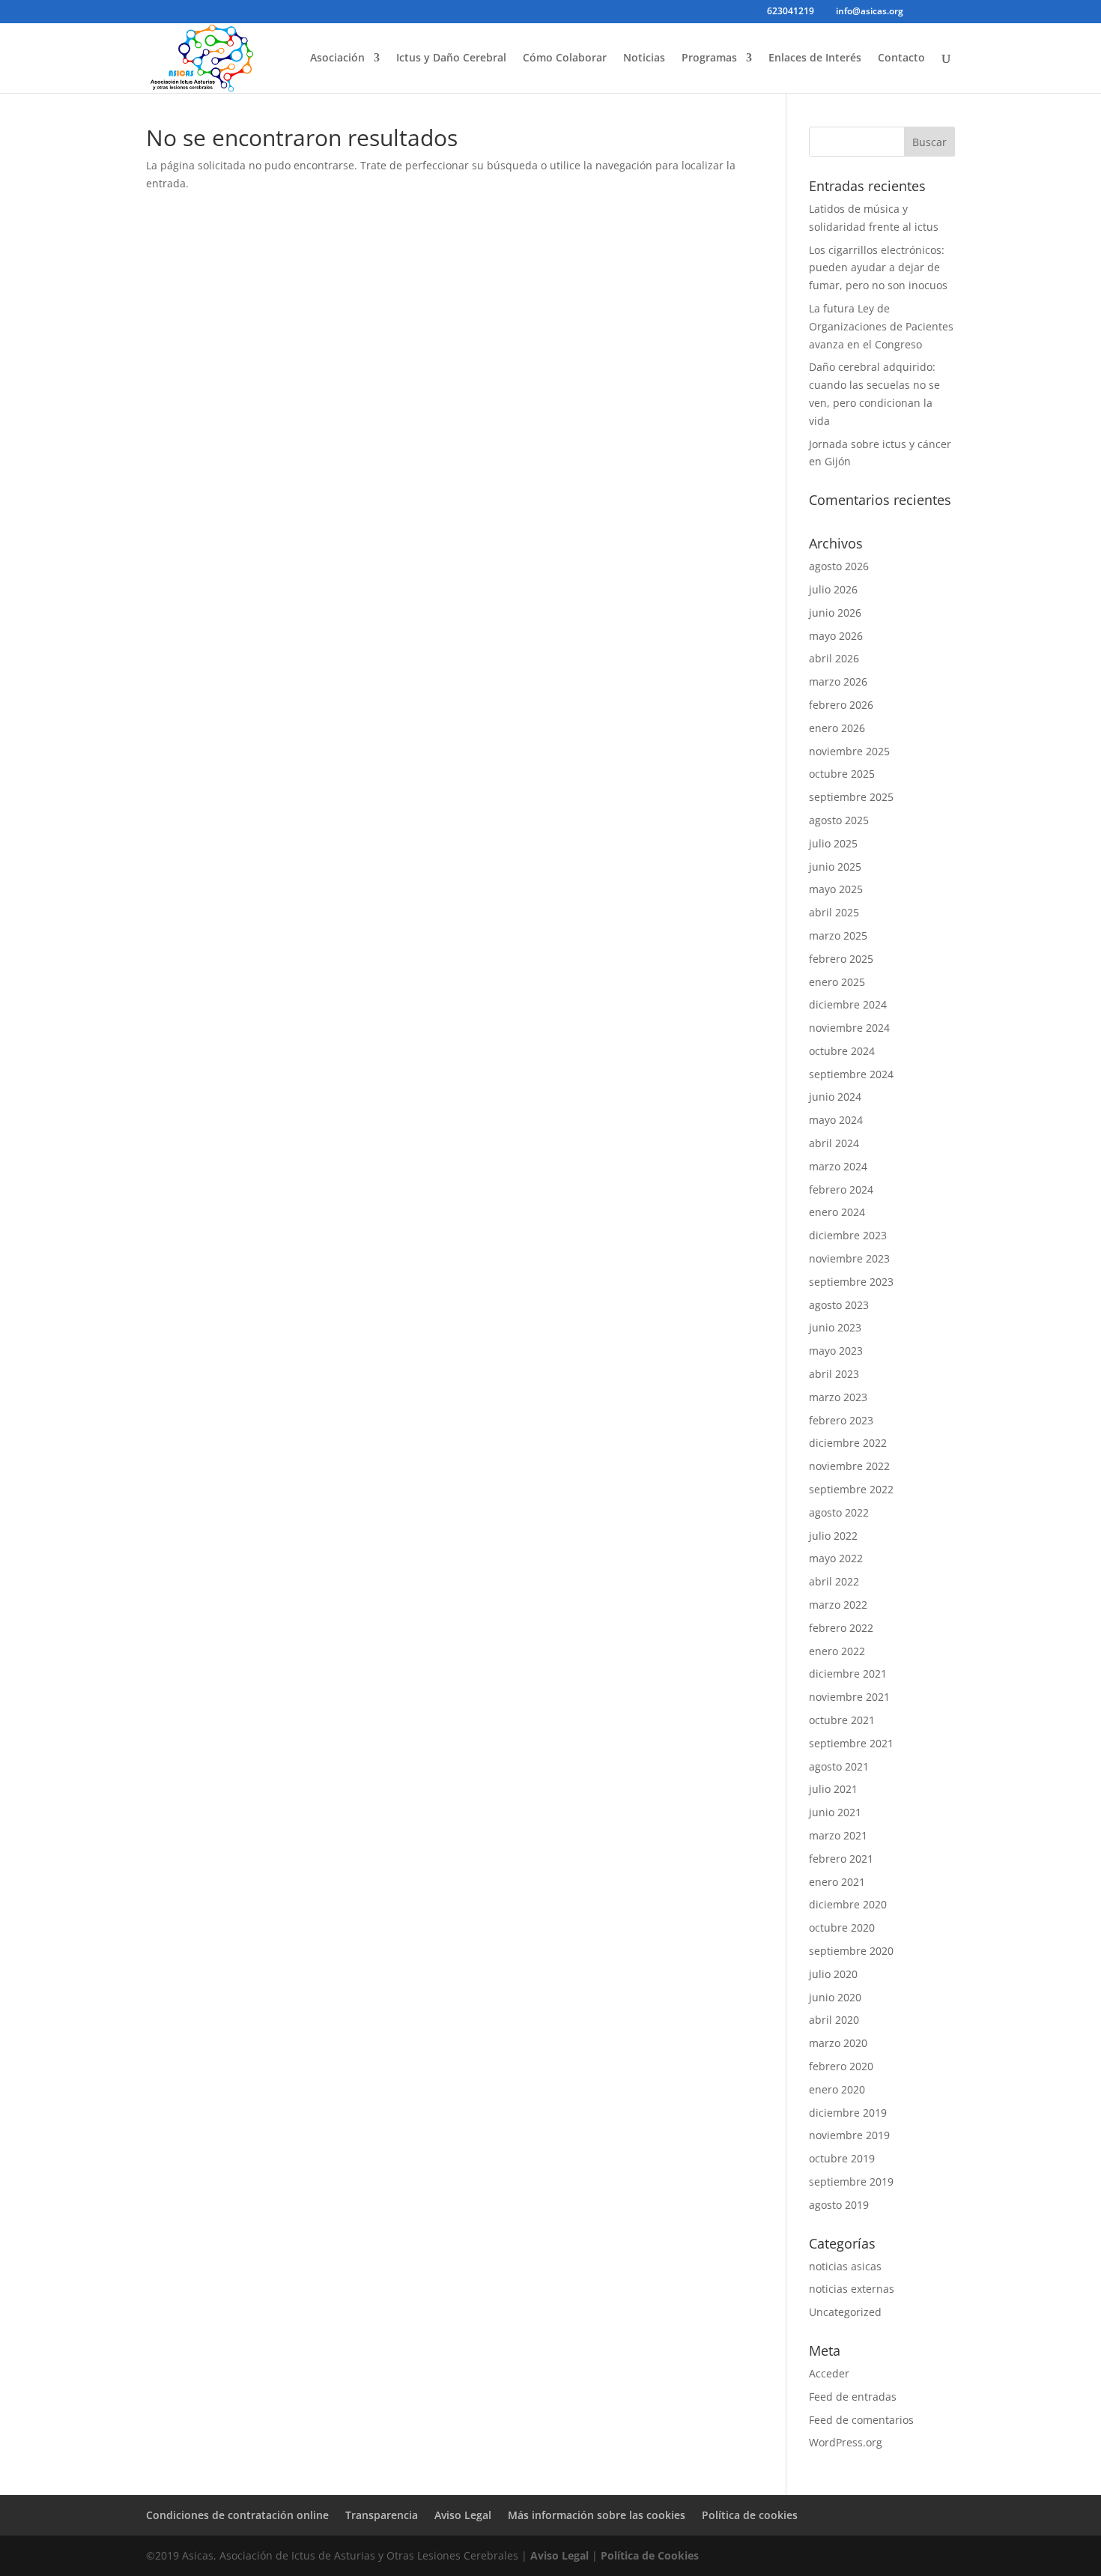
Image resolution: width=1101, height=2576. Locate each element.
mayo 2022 (836, 1558)
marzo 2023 (838, 1397)
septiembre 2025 (851, 797)
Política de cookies (750, 2515)
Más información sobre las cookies (597, 2515)
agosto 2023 (839, 1305)
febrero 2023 (841, 1420)
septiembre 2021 (851, 1743)
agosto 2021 (839, 1766)
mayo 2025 (836, 889)
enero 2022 (837, 1651)
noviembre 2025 (849, 751)
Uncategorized (845, 2312)
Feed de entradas (853, 2397)
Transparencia (382, 2515)
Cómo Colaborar (565, 58)
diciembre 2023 (848, 1235)
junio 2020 (835, 1997)
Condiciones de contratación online (237, 2515)
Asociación (337, 58)
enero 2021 (837, 1882)
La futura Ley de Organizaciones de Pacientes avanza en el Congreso (881, 326)
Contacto (901, 58)
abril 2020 (834, 2020)
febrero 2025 (841, 959)
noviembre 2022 (849, 1466)
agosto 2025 (839, 820)
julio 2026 (833, 589)
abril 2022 (834, 1581)
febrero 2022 (841, 1628)
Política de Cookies (650, 2555)
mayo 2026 (836, 636)
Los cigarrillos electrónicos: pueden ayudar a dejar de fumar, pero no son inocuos (878, 268)
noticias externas (852, 2289)
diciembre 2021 (848, 1674)
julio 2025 (833, 843)
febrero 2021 (841, 1859)
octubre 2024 (842, 1051)
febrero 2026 (841, 705)
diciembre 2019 (848, 2113)
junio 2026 (835, 613)
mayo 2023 (836, 1351)
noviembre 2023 (849, 1258)
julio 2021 (833, 1789)
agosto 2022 (839, 1512)
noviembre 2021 (849, 1697)
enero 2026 (837, 728)
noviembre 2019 (849, 2135)
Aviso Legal (463, 2515)
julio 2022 (833, 1536)
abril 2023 (834, 1374)
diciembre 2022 (848, 1443)
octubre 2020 (842, 1928)
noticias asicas (845, 2266)
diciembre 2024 (848, 1004)
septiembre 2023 (851, 1282)
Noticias (644, 58)
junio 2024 (835, 1097)
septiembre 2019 (851, 2182)
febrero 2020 (841, 2066)
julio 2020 (833, 1974)
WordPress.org (846, 2442)
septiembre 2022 (851, 1489)
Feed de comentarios (861, 2420)
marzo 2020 (838, 2043)
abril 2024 (834, 1143)
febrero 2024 (841, 1189)
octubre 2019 (842, 2158)
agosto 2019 (839, 2205)
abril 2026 (834, 658)
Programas (709, 58)
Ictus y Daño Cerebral (451, 58)
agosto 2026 (839, 566)
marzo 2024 (838, 1166)
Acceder (829, 2373)
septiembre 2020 (851, 1951)
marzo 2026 (838, 681)
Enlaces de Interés (815, 58)
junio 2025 (835, 867)
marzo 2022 (838, 1605)
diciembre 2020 (848, 1904)
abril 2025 (834, 912)
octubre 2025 (842, 774)
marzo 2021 (838, 1835)
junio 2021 (835, 1812)
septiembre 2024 (851, 1074)
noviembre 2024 (849, 1028)
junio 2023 (835, 1327)
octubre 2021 (842, 1720)
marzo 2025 (838, 935)
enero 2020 (837, 2089)
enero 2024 (837, 1212)
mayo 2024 (836, 1120)
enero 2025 (837, 982)
